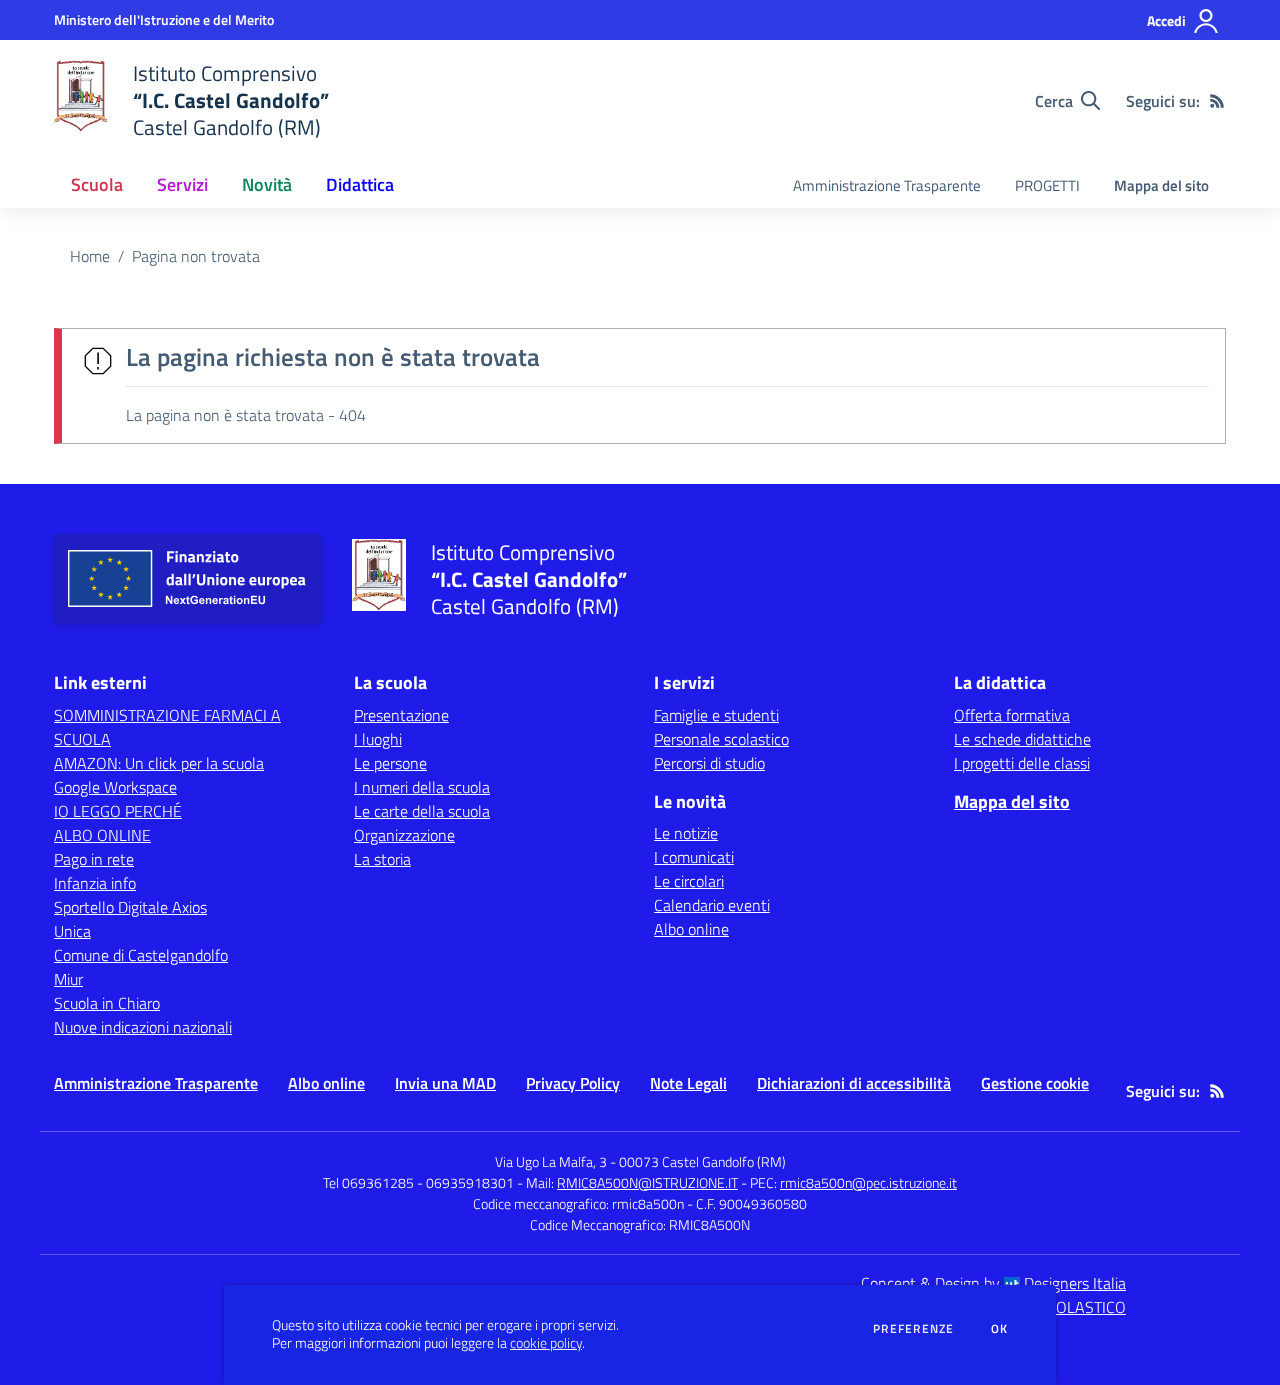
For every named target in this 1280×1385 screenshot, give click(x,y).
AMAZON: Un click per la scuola (159, 763)
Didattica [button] (360, 184)
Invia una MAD (445, 1083)
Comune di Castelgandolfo (141, 955)
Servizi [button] (182, 184)
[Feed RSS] (1217, 101)
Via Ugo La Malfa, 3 (551, 1161)
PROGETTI (1047, 185)
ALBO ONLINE (102, 835)
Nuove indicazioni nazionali (143, 1027)
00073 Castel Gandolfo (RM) (702, 1161)
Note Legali (688, 1083)
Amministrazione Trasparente (887, 185)
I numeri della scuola (422, 787)
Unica (72, 931)
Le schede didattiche (1022, 739)
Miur (68, 979)
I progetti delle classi (1022, 763)
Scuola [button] (97, 184)
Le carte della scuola (422, 811)
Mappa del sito (1161, 185)
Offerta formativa (1012, 715)
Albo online (691, 929)
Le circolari (689, 881)
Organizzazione (404, 835)
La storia (382, 859)
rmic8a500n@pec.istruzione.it (868, 1182)
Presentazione (401, 715)
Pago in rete (94, 859)
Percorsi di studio (709, 763)
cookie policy (546, 1343)
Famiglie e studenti (716, 715)
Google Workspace (115, 787)
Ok (1000, 1329)
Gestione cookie (1035, 1083)
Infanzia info (95, 883)
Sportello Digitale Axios (130, 907)
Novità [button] (267, 184)
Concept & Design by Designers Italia (993, 1283)
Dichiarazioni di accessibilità (854, 1083)
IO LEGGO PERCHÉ (118, 811)
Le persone (390, 763)
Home (90, 256)
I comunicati (694, 857)
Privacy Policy (573, 1083)
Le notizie (686, 833)
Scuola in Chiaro (107, 1003)
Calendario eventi (712, 905)
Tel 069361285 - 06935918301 (418, 1182)
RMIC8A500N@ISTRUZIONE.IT (647, 1182)
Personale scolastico (721, 739)
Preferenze (913, 1329)
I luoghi (378, 739)
